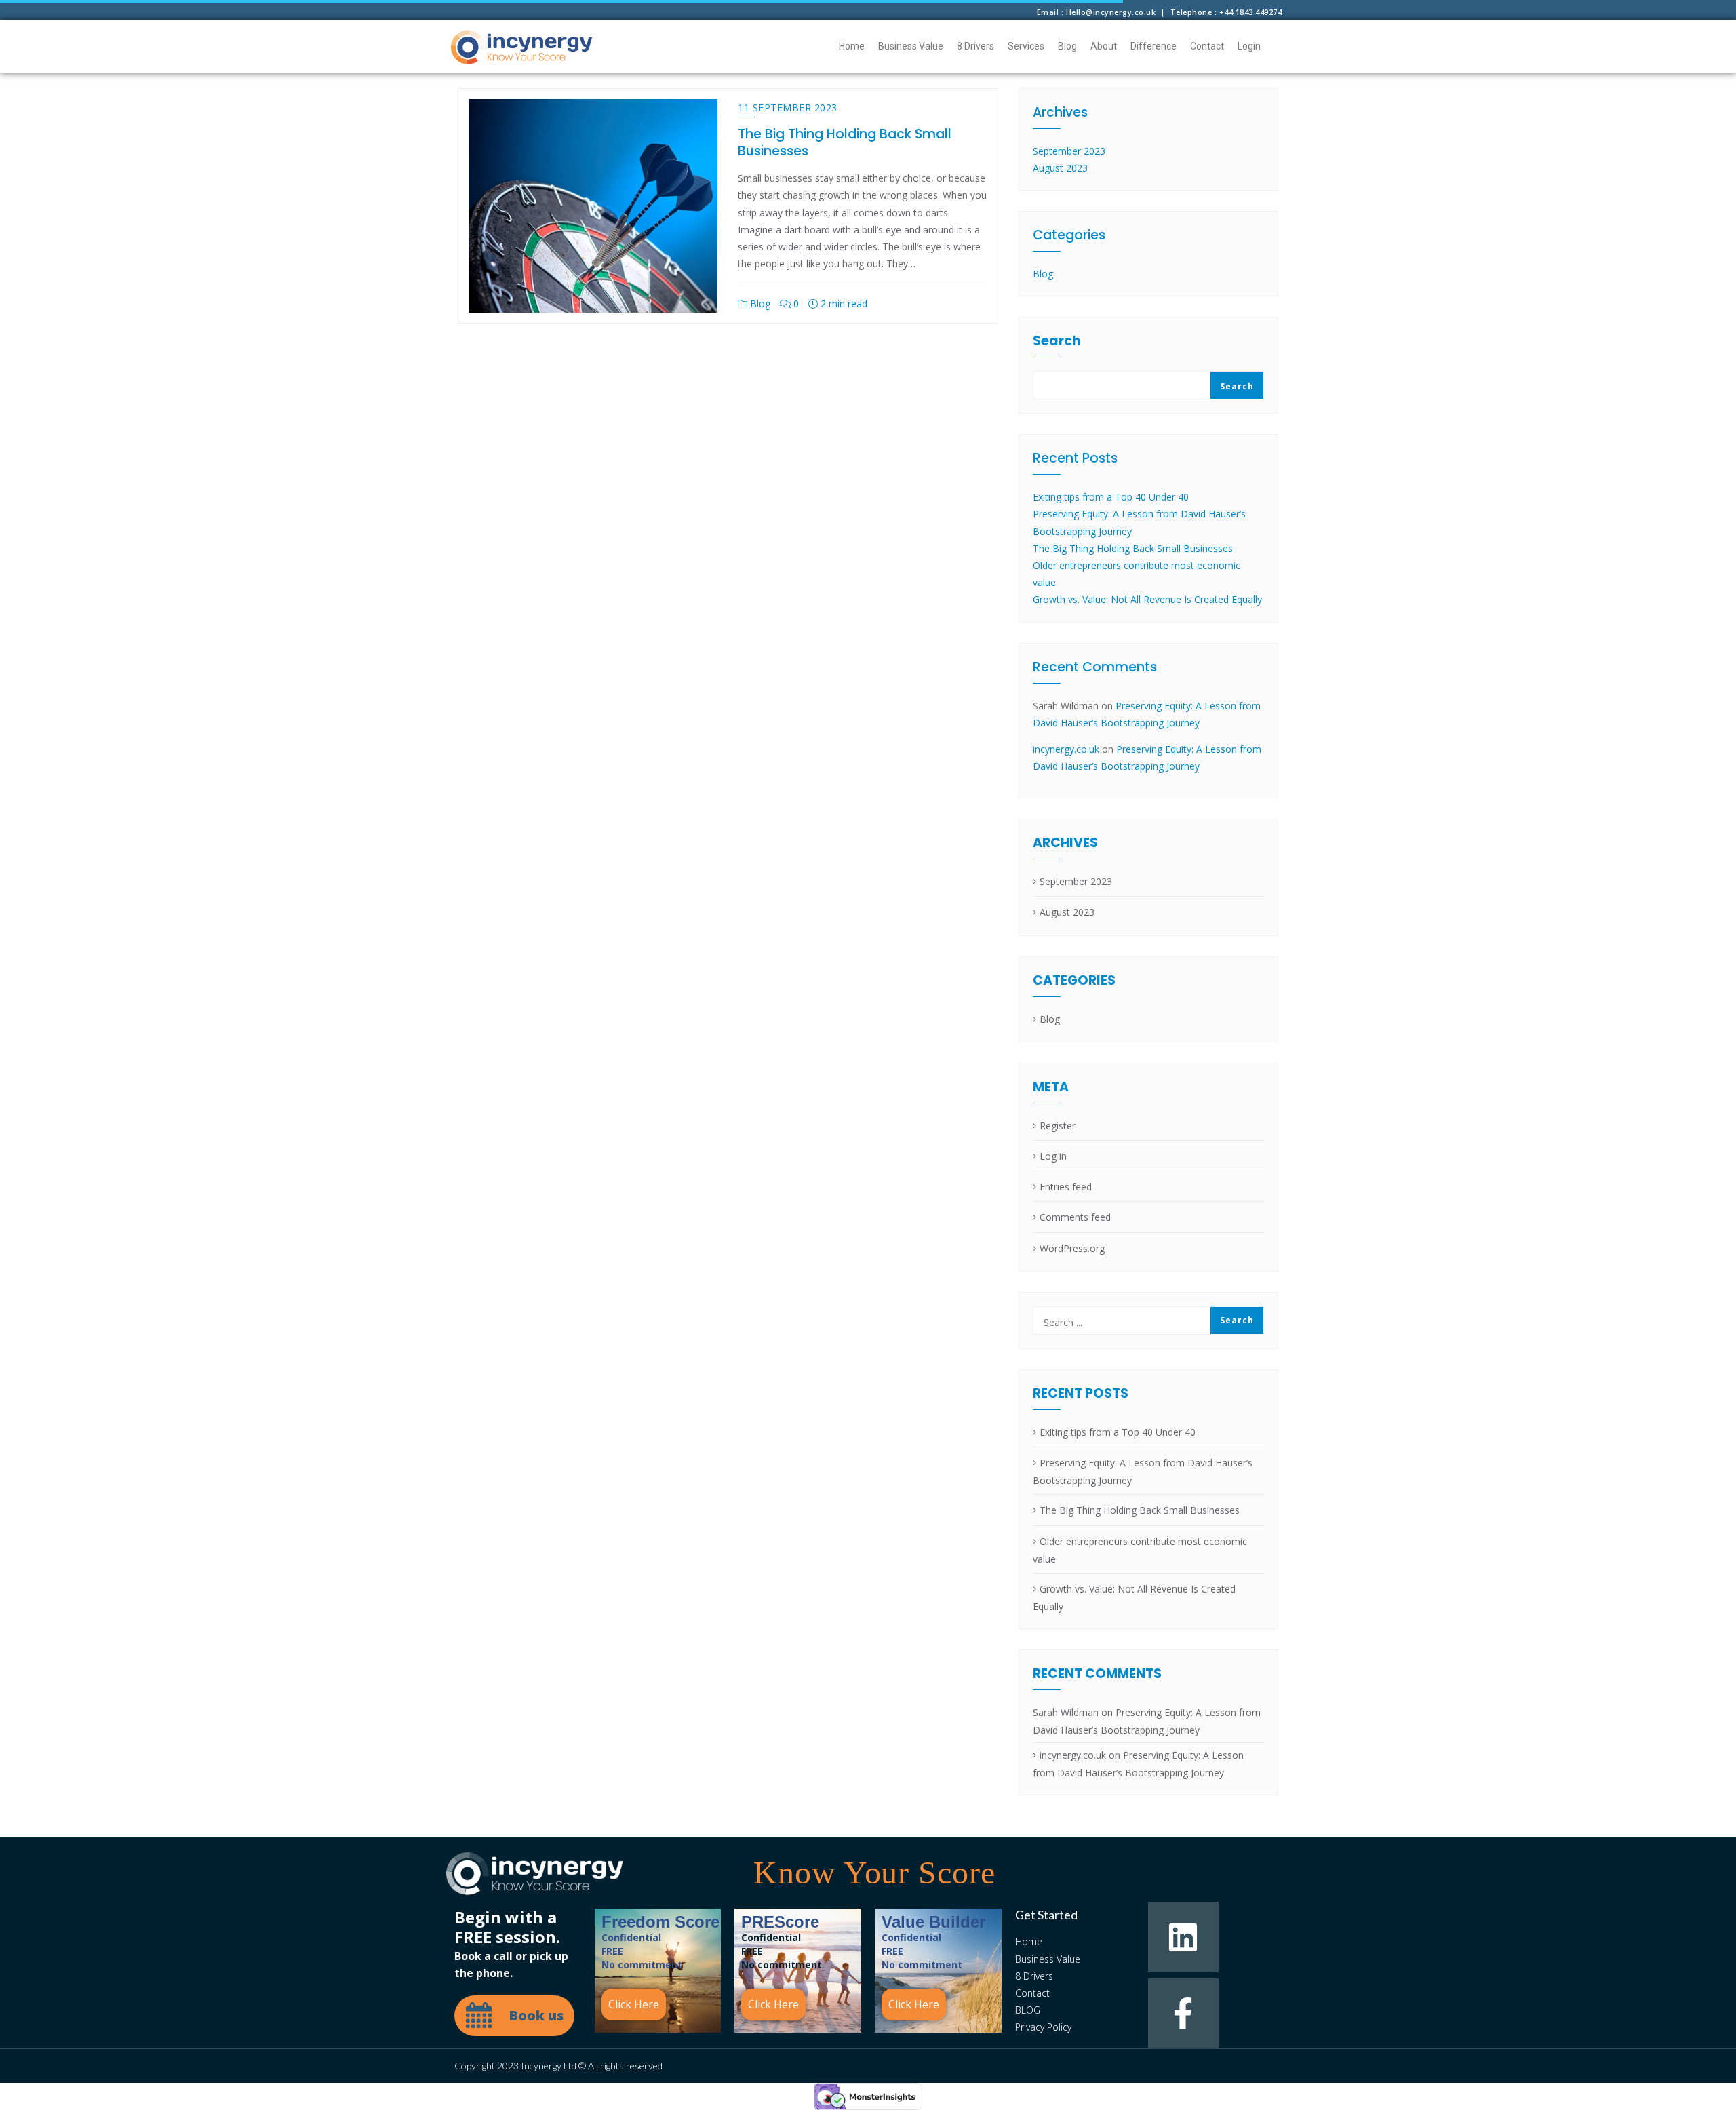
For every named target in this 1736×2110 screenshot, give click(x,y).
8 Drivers (975, 46)
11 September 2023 (788, 108)
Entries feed (1066, 1187)
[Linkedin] (1183, 1937)
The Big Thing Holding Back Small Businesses (845, 142)
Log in (1053, 1156)
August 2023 (1060, 168)
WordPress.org (1072, 1248)
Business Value (911, 46)
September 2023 (1069, 151)
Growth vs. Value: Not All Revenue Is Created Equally (1147, 599)
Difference (1153, 46)
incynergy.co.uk (1066, 749)
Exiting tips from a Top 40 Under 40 (1111, 497)
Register (1058, 1126)
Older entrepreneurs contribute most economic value (1140, 1550)
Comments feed (1075, 1217)
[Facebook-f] (1183, 2013)
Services (1026, 46)
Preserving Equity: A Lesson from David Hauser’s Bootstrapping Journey (1143, 1471)
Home (852, 46)
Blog (1067, 46)
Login (1249, 46)
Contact (1207, 46)
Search (1057, 342)
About (1104, 46)
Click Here (634, 2004)
